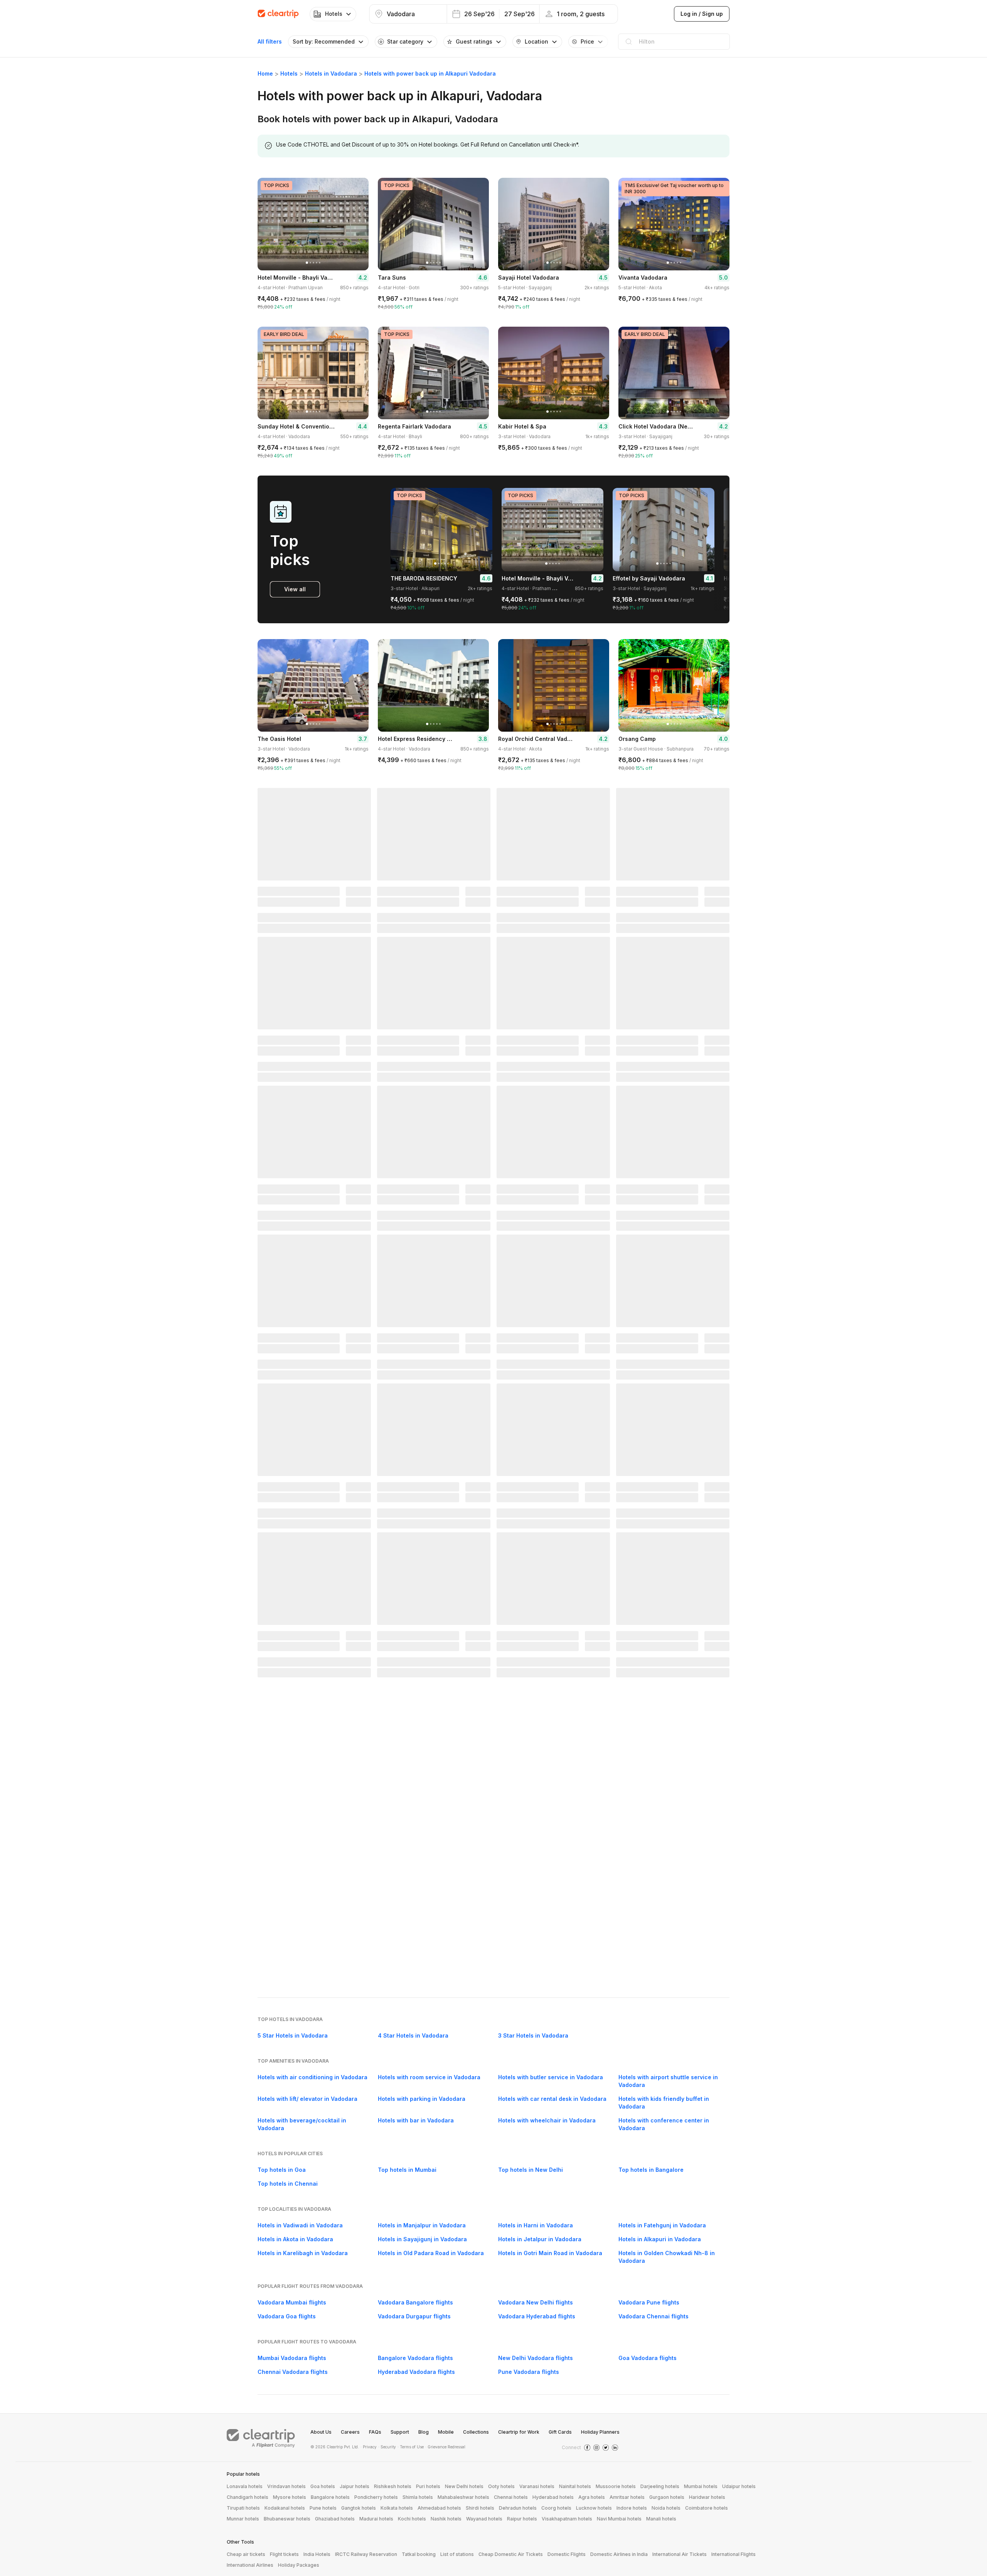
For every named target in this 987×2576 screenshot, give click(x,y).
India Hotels (317, 2554)
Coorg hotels (556, 2508)
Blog (424, 2432)
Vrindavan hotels (286, 2486)
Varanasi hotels (537, 2486)
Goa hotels (323, 2486)
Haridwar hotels (707, 2497)
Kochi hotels (412, 2519)
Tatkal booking (419, 2554)
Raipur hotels (522, 2519)
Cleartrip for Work (519, 2432)
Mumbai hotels (701, 2486)
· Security (387, 2447)
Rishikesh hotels (393, 2486)
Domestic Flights (567, 2554)
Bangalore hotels (330, 2497)
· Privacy (369, 2447)
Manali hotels (661, 2519)
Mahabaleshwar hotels (463, 2497)
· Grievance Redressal (445, 2447)
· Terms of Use (411, 2447)
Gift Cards (560, 2432)
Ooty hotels (501, 2486)
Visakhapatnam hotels (567, 2519)
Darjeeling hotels (660, 2486)
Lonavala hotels (245, 2486)
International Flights (734, 2554)
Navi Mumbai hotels (619, 2519)
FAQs (375, 2432)
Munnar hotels (243, 2519)
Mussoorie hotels (616, 2486)
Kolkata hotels (397, 2508)
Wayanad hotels (484, 2519)
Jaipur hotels (355, 2486)
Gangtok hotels (359, 2508)
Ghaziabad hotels (335, 2519)
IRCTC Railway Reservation (366, 2554)
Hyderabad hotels (553, 2497)
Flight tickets (284, 2554)
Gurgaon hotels (667, 2497)
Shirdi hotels (480, 2508)
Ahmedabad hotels (439, 2508)
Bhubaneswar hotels (287, 2519)
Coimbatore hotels (707, 2508)
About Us (321, 2432)
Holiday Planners (600, 2432)
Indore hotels (632, 2508)
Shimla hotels (418, 2497)
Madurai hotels (376, 2519)
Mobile (446, 2432)
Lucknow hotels (594, 2508)
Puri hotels (428, 2486)
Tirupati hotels (243, 2508)
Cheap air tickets (246, 2554)
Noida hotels (666, 2508)
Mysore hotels (290, 2497)
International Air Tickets (680, 2554)
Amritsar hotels (627, 2497)
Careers (350, 2432)
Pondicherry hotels (376, 2497)
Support (400, 2432)
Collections (476, 2432)
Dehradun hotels (518, 2508)
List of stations (457, 2554)
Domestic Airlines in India (619, 2554)
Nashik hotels (446, 2519)
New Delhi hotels (464, 2486)
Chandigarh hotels (248, 2497)
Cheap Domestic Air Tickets (511, 2554)
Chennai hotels (511, 2497)
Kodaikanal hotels (285, 2508)
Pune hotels (323, 2508)
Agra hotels (592, 2497)
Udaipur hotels (739, 2486)
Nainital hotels (575, 2486)
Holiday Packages (299, 2565)
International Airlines (250, 2565)
